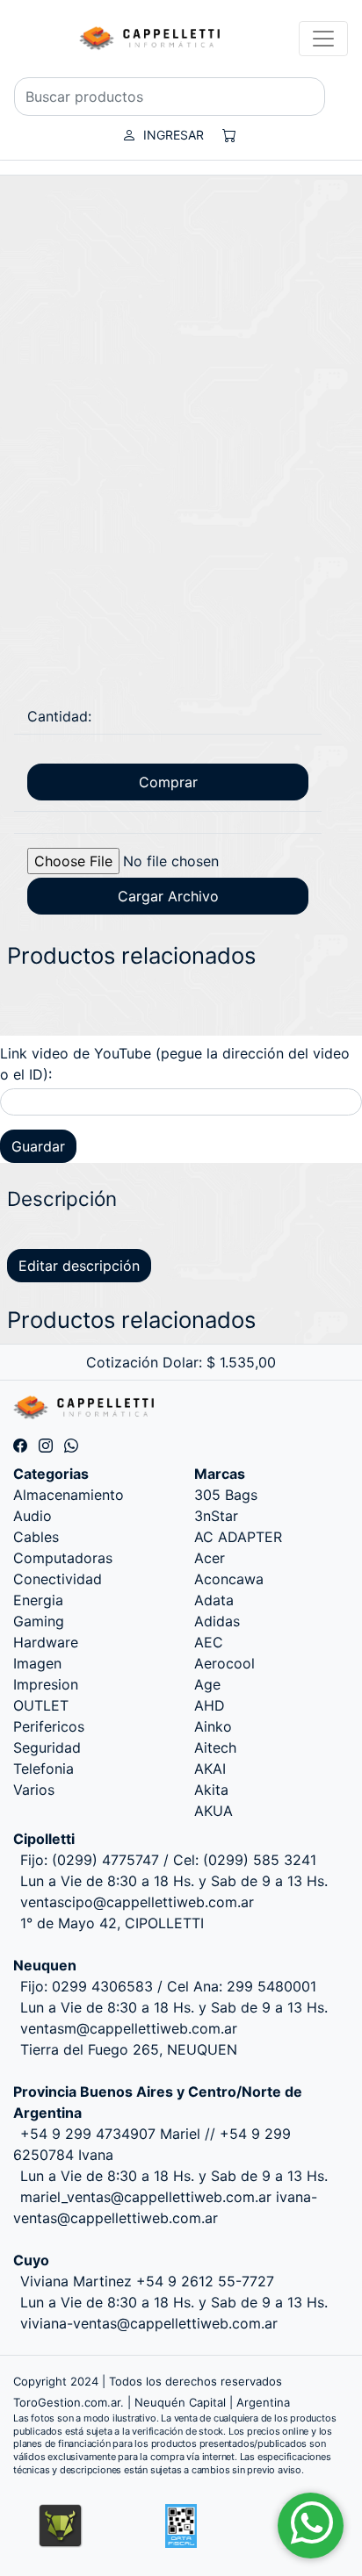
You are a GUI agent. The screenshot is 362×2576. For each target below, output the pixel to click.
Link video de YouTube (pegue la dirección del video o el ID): (175, 1064)
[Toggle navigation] (323, 39)
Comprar (168, 782)
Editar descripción (79, 1266)
